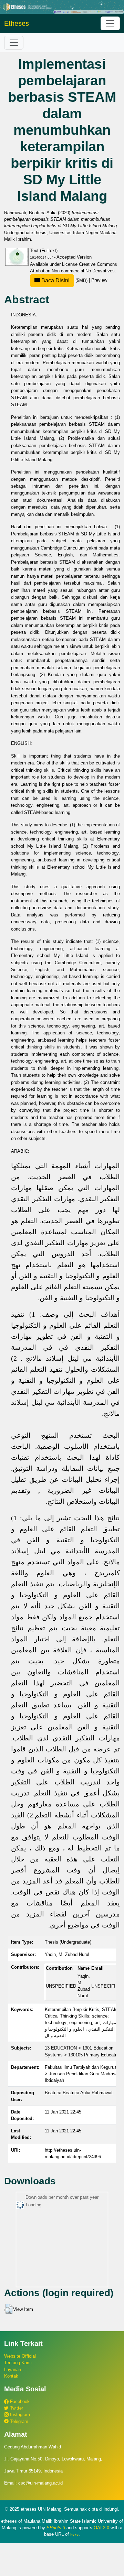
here (74, 2534)
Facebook (19, 2401)
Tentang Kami (18, 2363)
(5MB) (64, 280)
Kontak (11, 2376)
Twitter (16, 2408)
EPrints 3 (56, 2528)
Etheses (17, 23)
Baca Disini (55, 280)
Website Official (20, 2356)
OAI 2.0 (101, 2528)
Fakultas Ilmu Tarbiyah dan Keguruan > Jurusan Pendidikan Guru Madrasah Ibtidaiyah (82, 2074)
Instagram (19, 2415)
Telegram (18, 2421)
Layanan (13, 2370)
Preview (99, 280)
